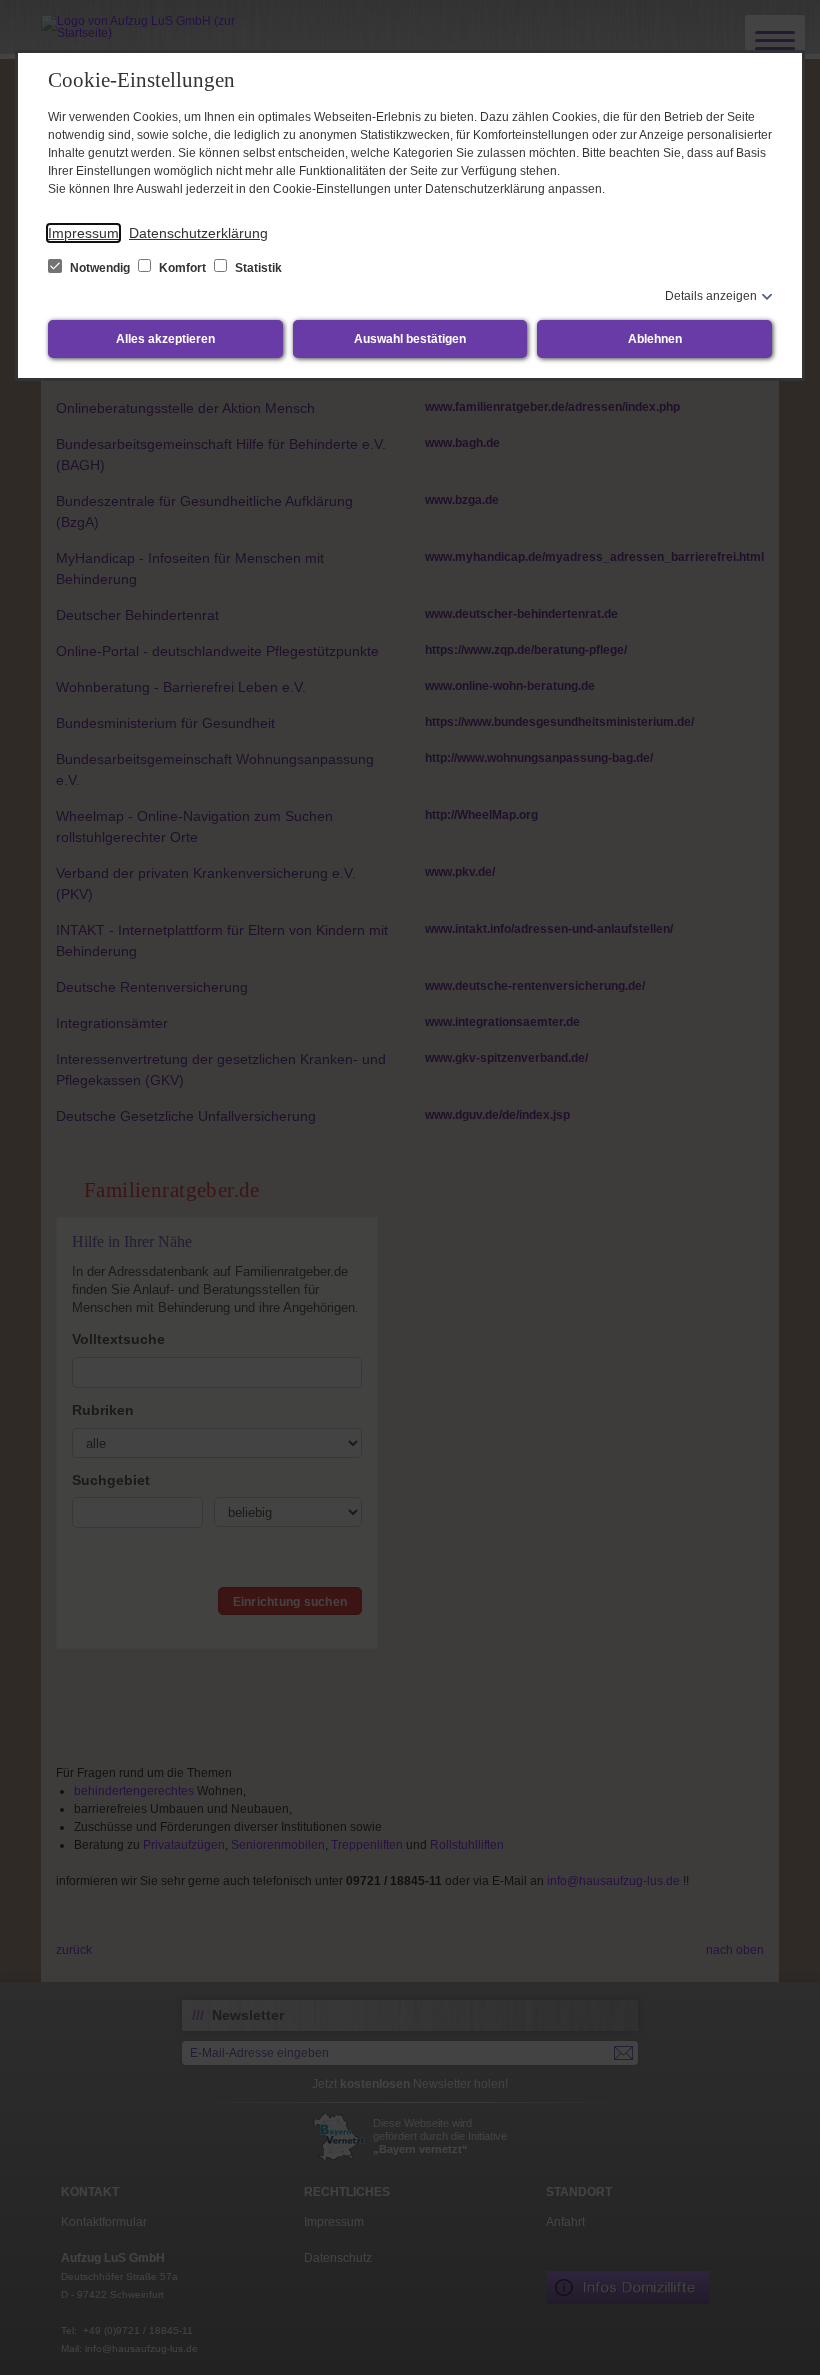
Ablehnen (655, 339)
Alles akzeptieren (165, 339)
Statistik (257, 268)
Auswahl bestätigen (410, 339)
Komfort (182, 268)
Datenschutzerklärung (198, 233)
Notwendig (100, 268)
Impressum (83, 233)
